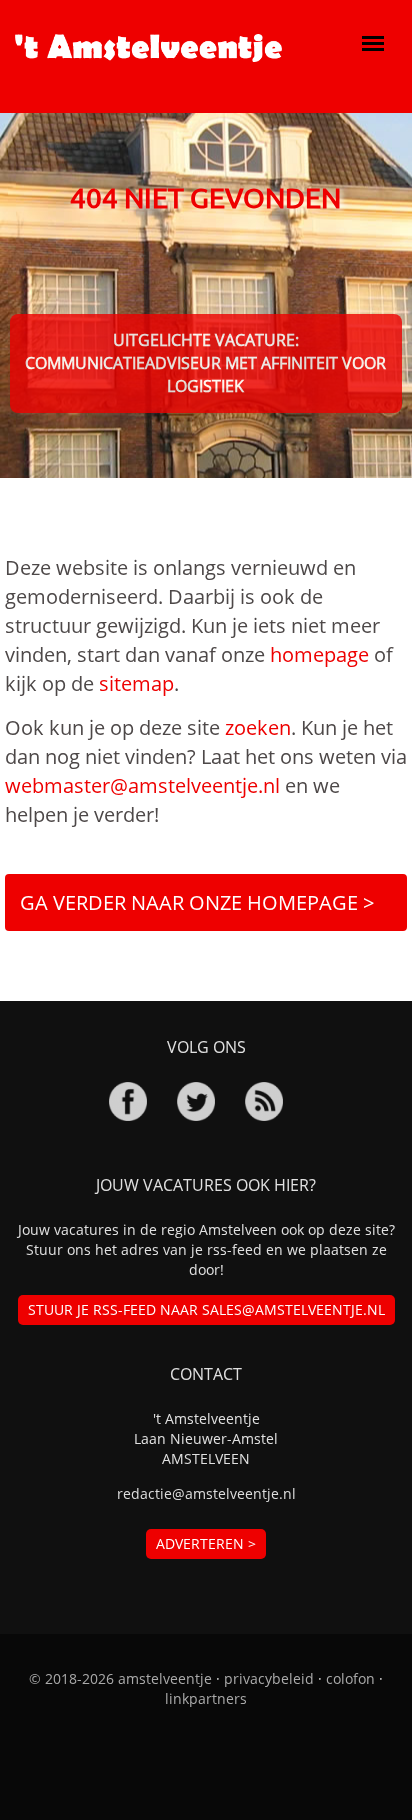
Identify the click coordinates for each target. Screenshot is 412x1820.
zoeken (258, 727)
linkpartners (206, 1698)
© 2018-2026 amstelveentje (120, 1678)
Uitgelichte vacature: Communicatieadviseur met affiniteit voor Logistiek (205, 363)
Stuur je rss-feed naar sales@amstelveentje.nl (206, 1309)
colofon (350, 1678)
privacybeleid (269, 1678)
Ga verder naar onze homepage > (197, 902)
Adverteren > (206, 1543)
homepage (319, 654)
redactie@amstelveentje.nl (206, 1493)
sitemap (136, 683)
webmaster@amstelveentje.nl (142, 785)
